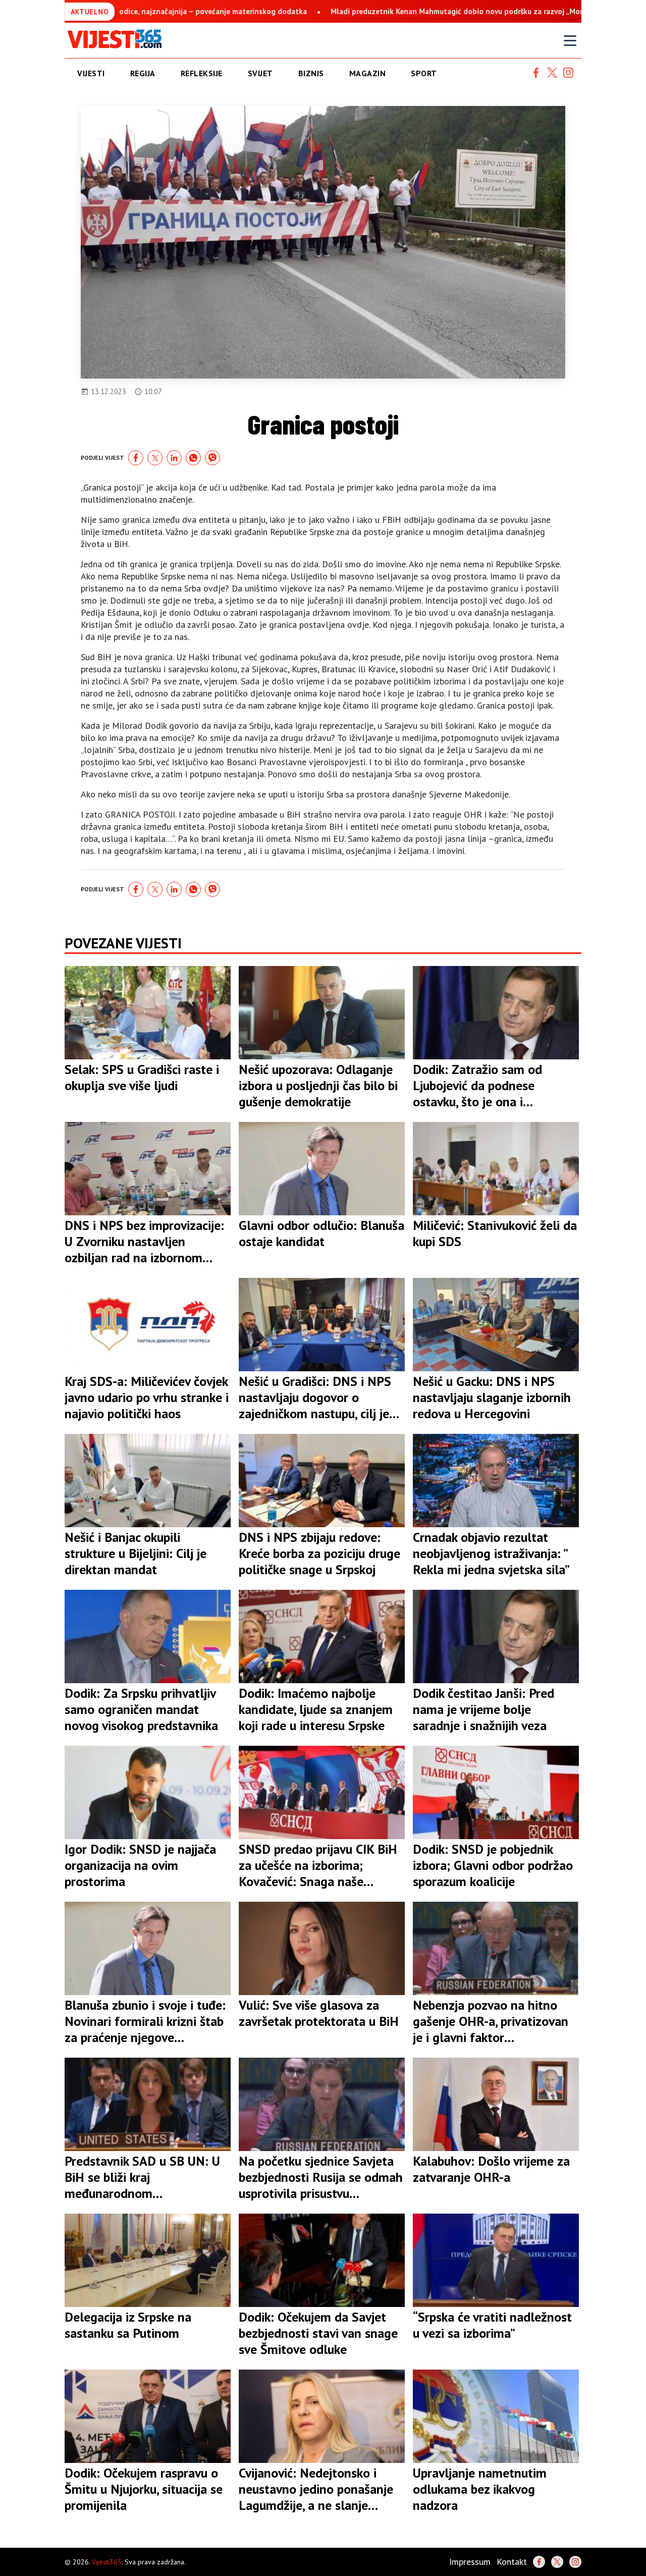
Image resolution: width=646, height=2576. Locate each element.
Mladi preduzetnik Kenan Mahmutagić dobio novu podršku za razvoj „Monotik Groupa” (380, 11)
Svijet (260, 73)
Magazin (368, 73)
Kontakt (512, 2562)
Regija (143, 73)
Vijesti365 (107, 2562)
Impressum (470, 2562)
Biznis (311, 73)
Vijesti (91, 73)
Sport (424, 73)
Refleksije (202, 73)
